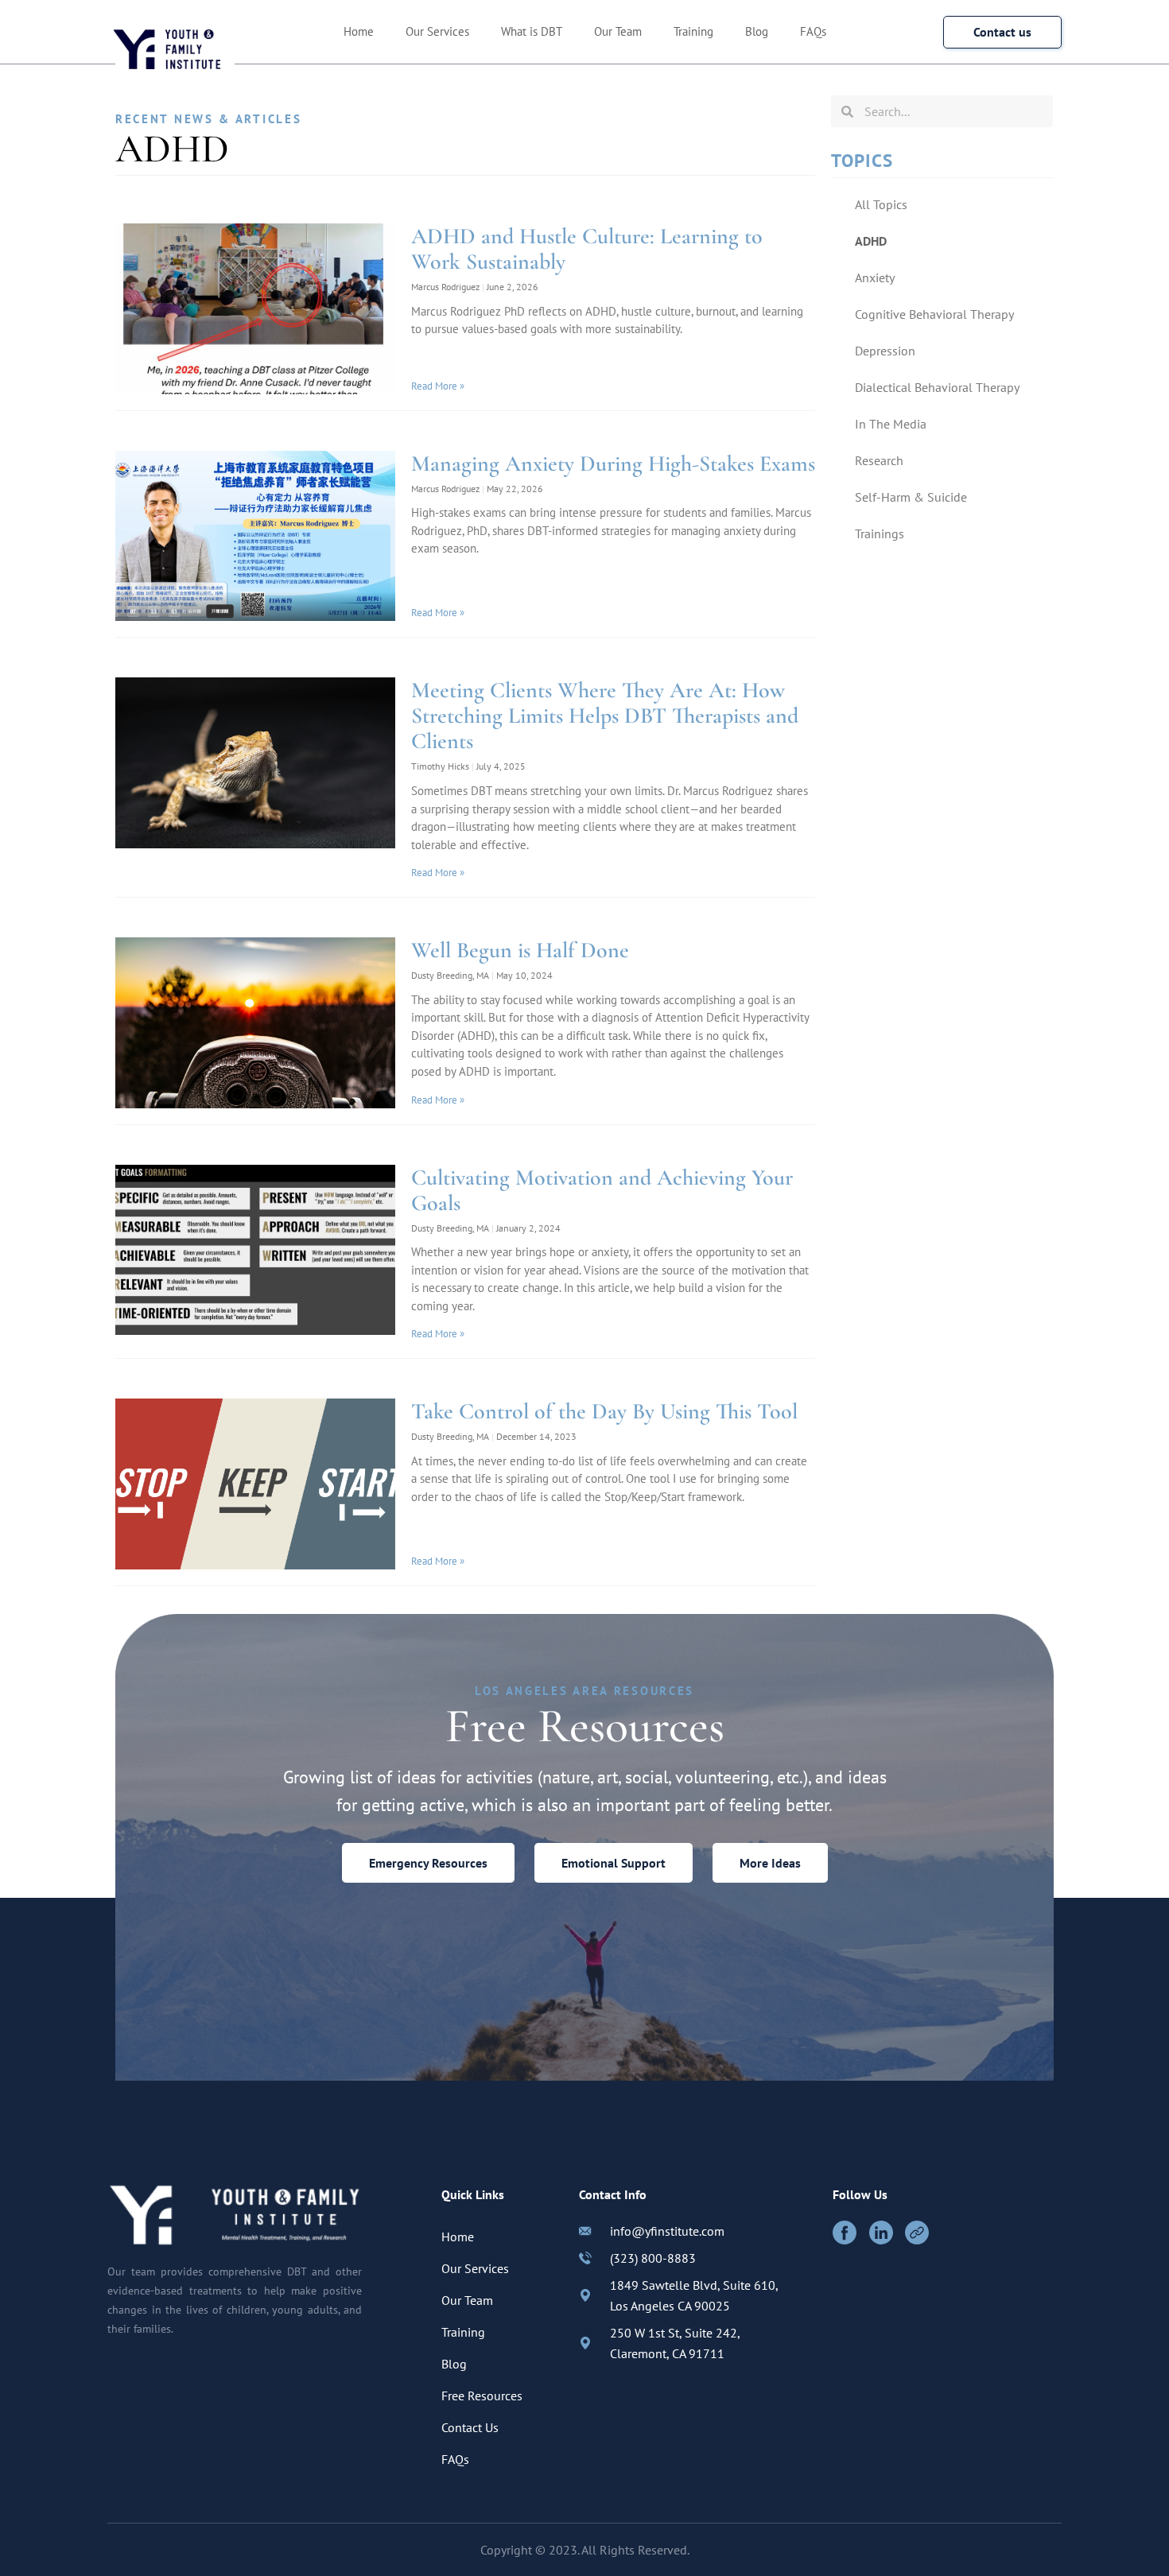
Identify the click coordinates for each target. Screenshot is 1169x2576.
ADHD (871, 241)
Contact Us (470, 2427)
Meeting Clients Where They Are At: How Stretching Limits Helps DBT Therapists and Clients (605, 716)
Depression (885, 351)
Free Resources (482, 2396)
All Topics (881, 204)
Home (359, 31)
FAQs (813, 31)
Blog (757, 31)
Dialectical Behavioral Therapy (937, 387)
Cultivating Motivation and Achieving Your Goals (602, 1190)
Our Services (437, 31)
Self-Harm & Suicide (911, 497)
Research (879, 460)
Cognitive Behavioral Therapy (934, 314)
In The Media (891, 424)
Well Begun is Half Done (520, 950)
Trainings (880, 533)
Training (693, 31)
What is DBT (532, 31)
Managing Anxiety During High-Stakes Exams (613, 464)
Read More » (438, 386)
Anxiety (875, 277)
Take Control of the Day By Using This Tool (604, 1411)
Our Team (618, 31)
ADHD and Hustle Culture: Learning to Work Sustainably (587, 249)
